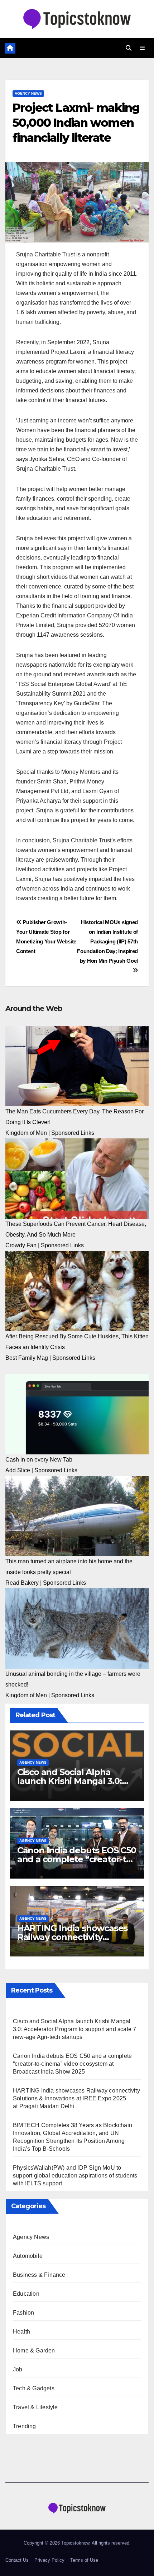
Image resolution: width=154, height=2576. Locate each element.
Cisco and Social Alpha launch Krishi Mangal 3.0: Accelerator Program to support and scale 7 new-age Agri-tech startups (74, 2029)
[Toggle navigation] (142, 48)
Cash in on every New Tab (39, 1460)
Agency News (28, 93)
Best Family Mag (27, 1358)
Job (18, 2369)
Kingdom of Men (26, 1133)
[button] (129, 48)
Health (21, 2332)
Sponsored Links (73, 1133)
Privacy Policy (49, 2560)
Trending (25, 2426)
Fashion (23, 2313)
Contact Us (17, 2560)
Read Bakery (22, 1583)
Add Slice (18, 1470)
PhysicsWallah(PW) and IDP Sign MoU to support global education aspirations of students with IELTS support (75, 2176)
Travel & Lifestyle (35, 2407)
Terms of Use (84, 2560)
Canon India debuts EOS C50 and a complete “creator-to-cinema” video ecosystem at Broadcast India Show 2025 (72, 2064)
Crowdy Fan (21, 1245)
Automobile (28, 2256)
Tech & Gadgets (34, 2388)
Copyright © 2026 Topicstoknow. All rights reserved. (77, 2543)
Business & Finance (39, 2275)
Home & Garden (34, 2351)
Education (26, 2294)
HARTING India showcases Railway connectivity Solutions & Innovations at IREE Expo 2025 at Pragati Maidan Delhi (76, 2098)
